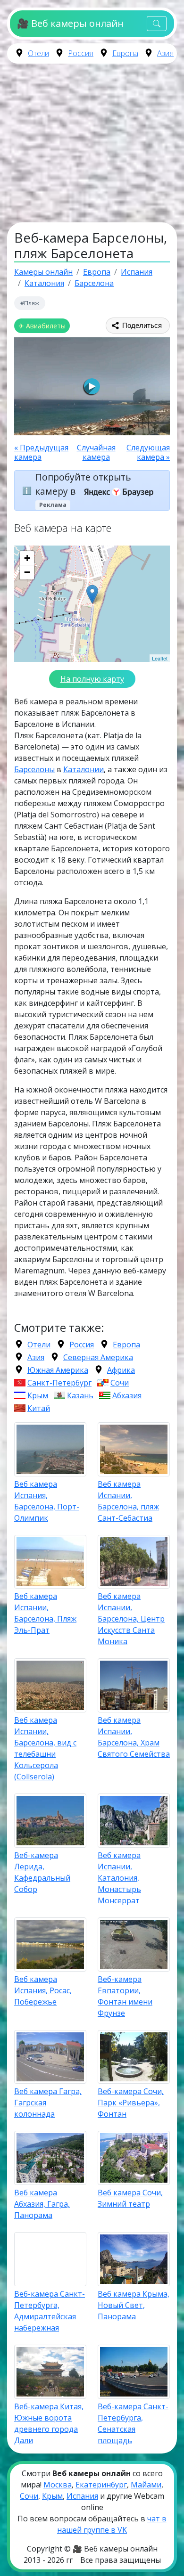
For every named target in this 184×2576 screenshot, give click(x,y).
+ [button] (27, 558)
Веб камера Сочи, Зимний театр (130, 2198)
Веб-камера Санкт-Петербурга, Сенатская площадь (133, 2423)
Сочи (120, 1383)
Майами (146, 2485)
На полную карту (92, 679)
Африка (121, 1370)
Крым (38, 1395)
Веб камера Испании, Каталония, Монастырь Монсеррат (119, 1878)
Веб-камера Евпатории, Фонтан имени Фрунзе (125, 1996)
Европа (125, 53)
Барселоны (34, 769)
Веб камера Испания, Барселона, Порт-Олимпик (47, 1501)
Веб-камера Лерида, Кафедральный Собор (42, 1872)
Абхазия (127, 1395)
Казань (80, 1395)
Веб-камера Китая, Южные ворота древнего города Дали (49, 2423)
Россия (81, 53)
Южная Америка (58, 1370)
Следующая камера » (148, 452)
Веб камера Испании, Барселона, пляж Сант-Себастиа (128, 1501)
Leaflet (160, 658)
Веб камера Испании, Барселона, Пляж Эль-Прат (45, 1613)
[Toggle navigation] (157, 24)
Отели (38, 53)
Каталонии (84, 769)
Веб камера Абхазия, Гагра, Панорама (42, 2204)
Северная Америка (98, 1357)
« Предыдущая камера (41, 452)
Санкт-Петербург (59, 1383)
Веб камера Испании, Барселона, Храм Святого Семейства (134, 1737)
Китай (39, 1408)
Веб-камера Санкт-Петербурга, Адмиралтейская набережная (50, 2311)
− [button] (27, 572)
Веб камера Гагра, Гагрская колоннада (48, 2103)
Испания (82, 2496)
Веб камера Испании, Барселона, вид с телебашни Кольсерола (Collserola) (45, 1748)
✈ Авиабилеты (42, 326)
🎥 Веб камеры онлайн (70, 23)
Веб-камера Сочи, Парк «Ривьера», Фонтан (131, 2103)
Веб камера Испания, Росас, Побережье (43, 1990)
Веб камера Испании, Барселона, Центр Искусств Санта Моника (131, 1619)
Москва (58, 2485)
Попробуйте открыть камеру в (83, 484)
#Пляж (30, 303)
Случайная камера (96, 452)
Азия (165, 53)
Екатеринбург (101, 2485)
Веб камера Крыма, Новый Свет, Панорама (134, 2305)
